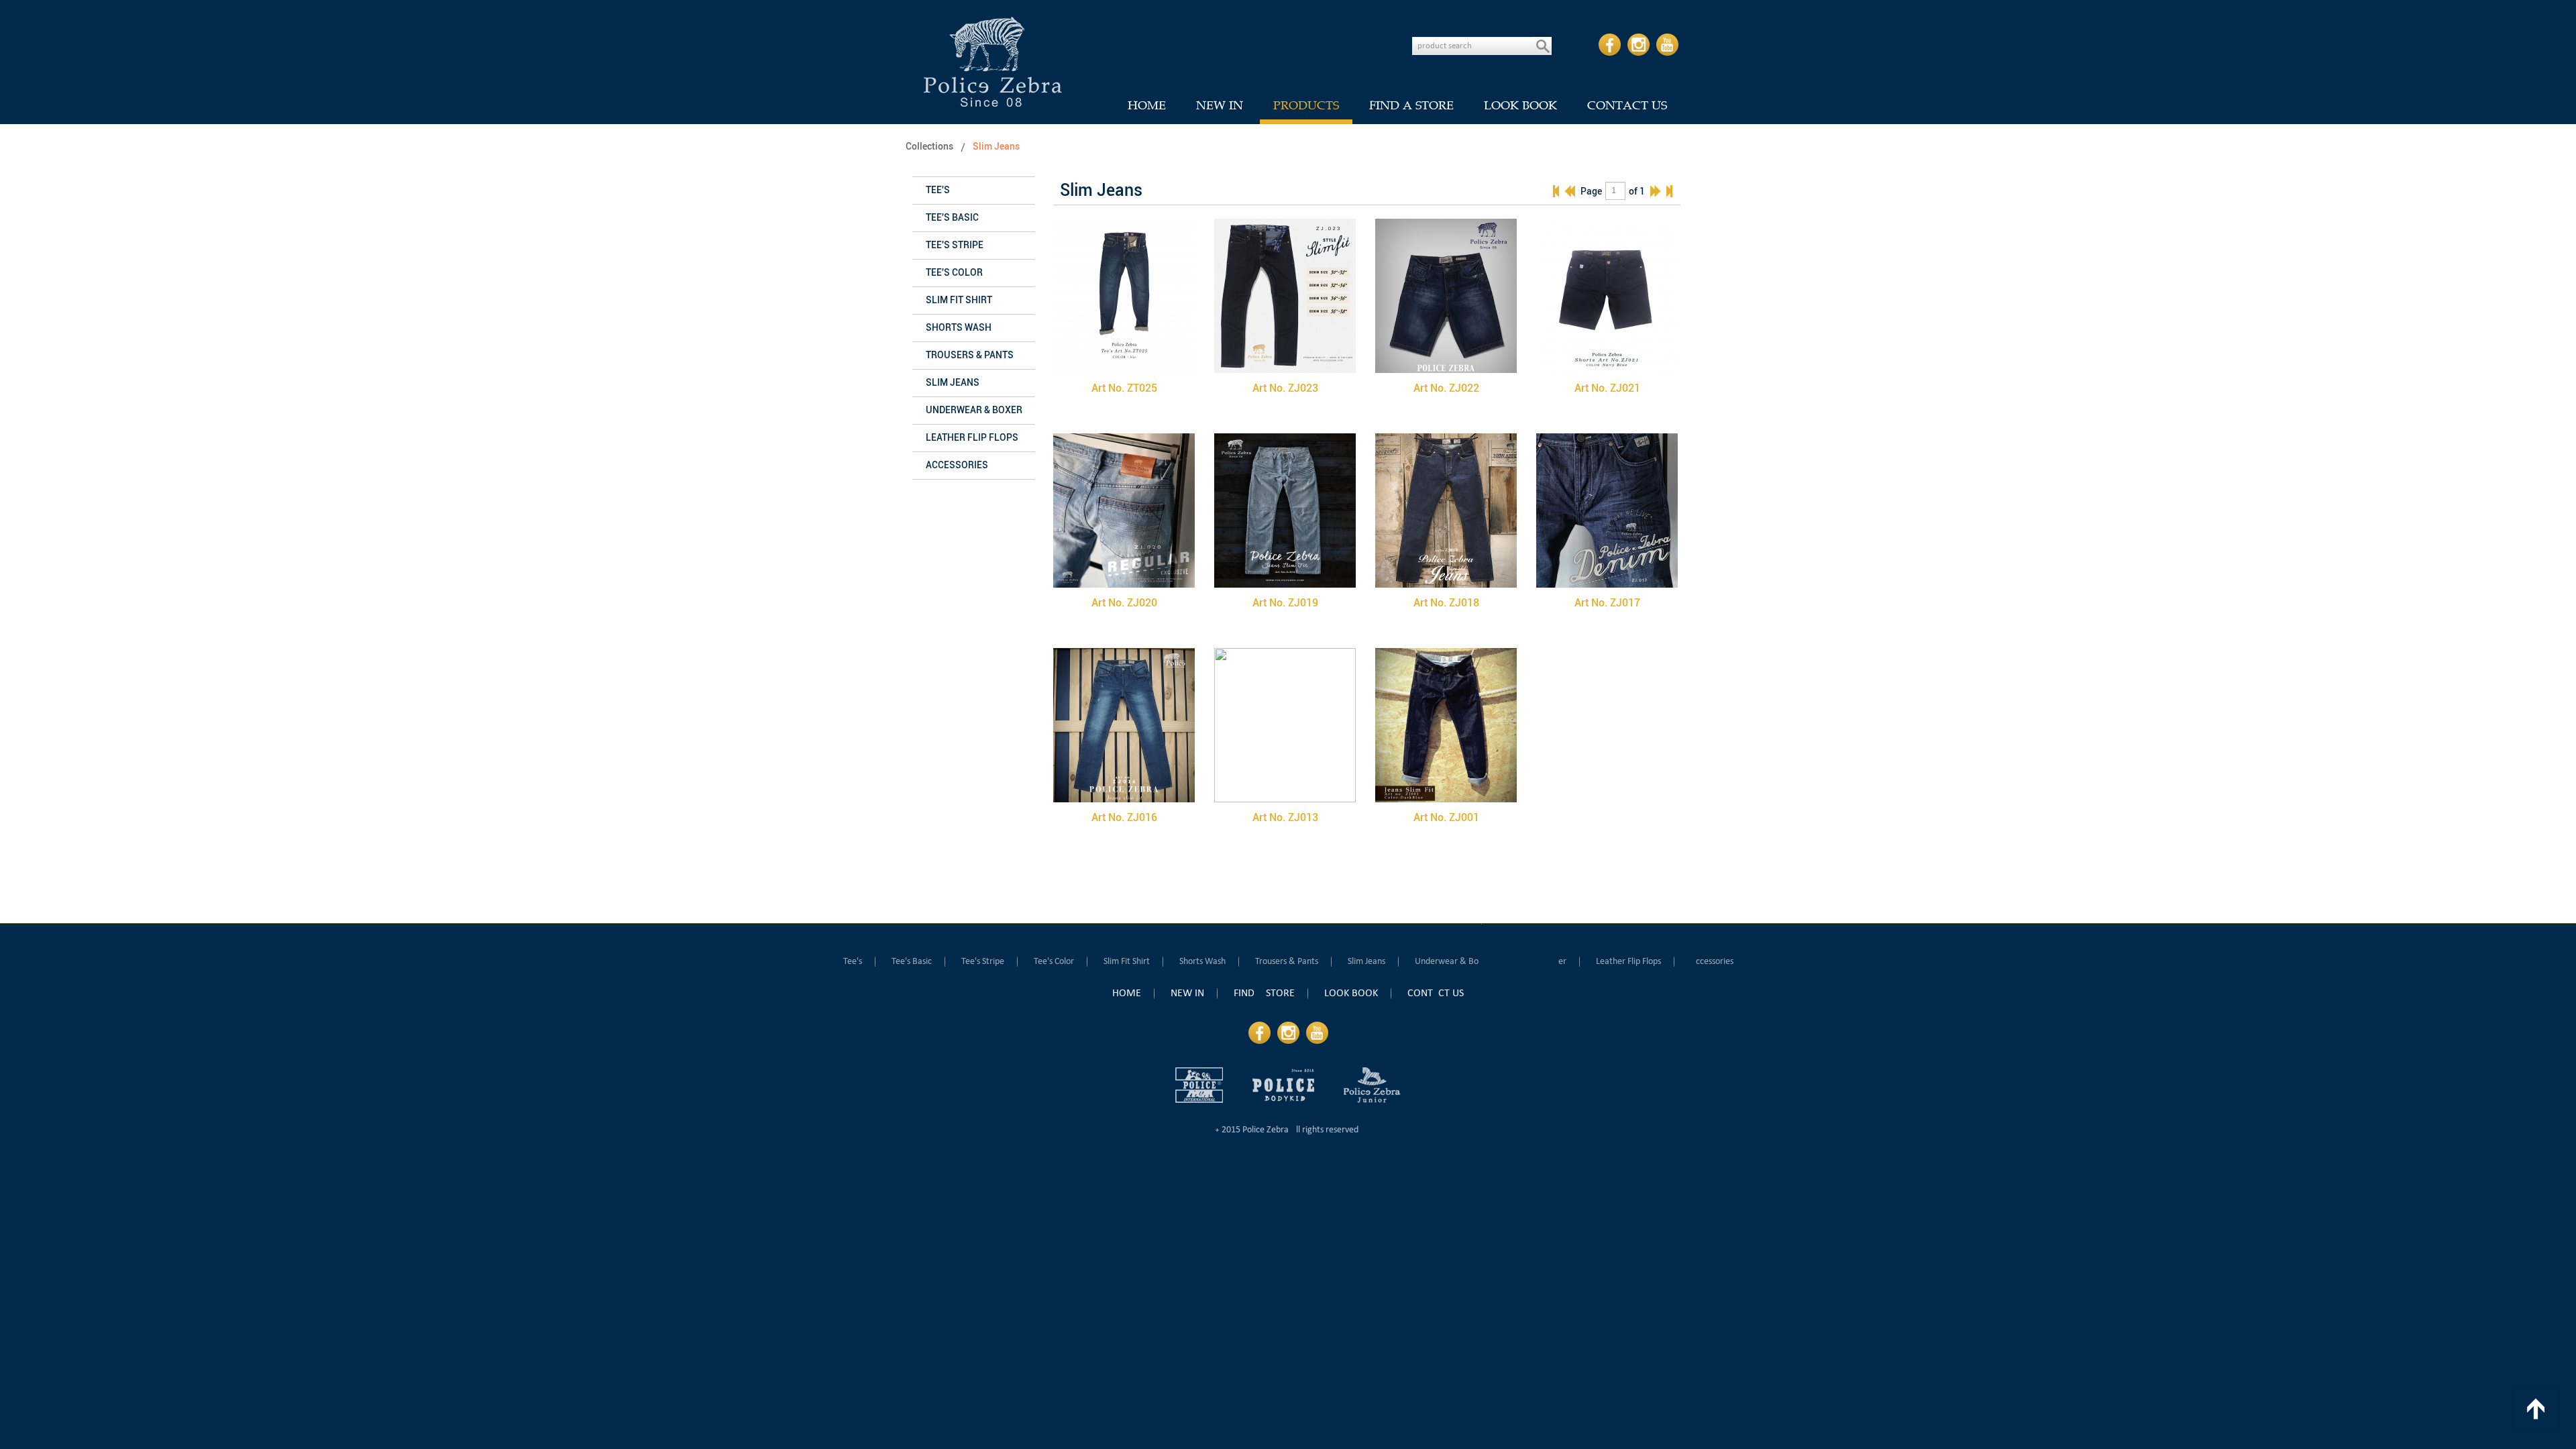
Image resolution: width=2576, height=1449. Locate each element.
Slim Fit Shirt (959, 300)
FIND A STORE (1411, 105)
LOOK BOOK (1520, 105)
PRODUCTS (1306, 105)
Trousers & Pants (970, 355)
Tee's (938, 190)
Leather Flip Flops (972, 438)
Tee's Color (954, 273)
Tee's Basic (952, 218)
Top (2536, 1409)
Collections (929, 147)
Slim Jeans (996, 147)
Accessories (957, 465)
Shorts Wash (959, 328)
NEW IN (1220, 105)
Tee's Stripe (955, 245)
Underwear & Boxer (974, 410)
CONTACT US (1627, 105)
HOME (1147, 105)
